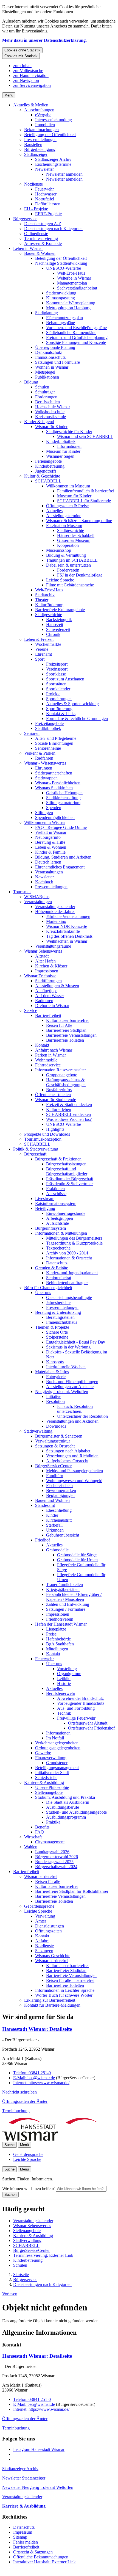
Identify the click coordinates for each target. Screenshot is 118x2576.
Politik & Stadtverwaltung (36, 1149)
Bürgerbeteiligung (40, 149)
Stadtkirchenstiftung (63, 798)
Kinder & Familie (50, 852)
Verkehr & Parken (40, 753)
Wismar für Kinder (51, 427)
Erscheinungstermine (53, 164)
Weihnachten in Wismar (67, 941)
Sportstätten (56, 684)
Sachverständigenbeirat (77, 288)
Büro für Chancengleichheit (48, 1288)
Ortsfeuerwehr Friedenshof (91, 1728)
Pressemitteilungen (40, 140)
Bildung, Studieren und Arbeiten (63, 857)
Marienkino (56, 921)
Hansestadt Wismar (37, 2029)
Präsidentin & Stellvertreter (69, 1184)
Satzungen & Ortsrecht (55, 1446)
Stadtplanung (47, 313)
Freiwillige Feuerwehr (76, 1718)
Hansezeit (55, 624)
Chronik (53, 634)
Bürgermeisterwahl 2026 (57, 1857)
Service (31, 1010)
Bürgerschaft (35, 1154)
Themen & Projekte (52, 1327)
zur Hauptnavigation (31, 75)
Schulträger (45, 392)
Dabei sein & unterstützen (68, 565)
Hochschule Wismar (53, 407)
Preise (51, 1634)
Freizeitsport (57, 664)
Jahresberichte (58, 1302)
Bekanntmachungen (41, 130)
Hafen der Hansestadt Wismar (61, 1624)
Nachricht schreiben (19, 2092)
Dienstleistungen (50, 1926)
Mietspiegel (45, 372)
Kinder (52, 1515)
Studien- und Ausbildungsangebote (76, 1812)
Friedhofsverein (60, 1619)
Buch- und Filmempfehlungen (72, 1382)
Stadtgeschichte (71, 530)
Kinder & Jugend (39, 422)
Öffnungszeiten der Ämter (25, 2101)
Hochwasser (46, 194)
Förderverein (68, 570)
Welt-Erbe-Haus (71, 273)
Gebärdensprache (39, 1906)
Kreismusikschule (50, 417)
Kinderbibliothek (61, 441)
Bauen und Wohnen (52, 1500)
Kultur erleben (59, 1109)
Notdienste (33, 184)
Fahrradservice (48, 1065)
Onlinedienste (36, 234)
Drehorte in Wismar (52, 1006)
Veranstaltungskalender (55, 907)
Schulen (42, 387)
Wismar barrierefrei (41, 1876)
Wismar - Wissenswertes (45, 763)
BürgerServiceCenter (53, 1466)
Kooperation (68, 545)
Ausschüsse (56, 1194)
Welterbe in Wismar (74, 278)
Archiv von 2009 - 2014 (67, 1253)
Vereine (42, 649)
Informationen (69, 446)
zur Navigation (26, 80)
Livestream (45, 1199)
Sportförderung (59, 709)
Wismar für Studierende (56, 1100)
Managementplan (72, 283)
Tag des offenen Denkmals (69, 936)
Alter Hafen (45, 961)
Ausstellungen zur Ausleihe (70, 1387)
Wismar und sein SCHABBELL (85, 436)
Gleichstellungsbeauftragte (69, 1297)
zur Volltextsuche (28, 71)
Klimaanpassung (61, 298)
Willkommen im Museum (68, 486)
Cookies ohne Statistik (22, 50)
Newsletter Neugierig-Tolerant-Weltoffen (38, 2487)
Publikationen (47, 377)
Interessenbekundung (54, 120)
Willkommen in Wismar (45, 822)
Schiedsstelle (46, 1777)
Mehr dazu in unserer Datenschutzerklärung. (44, 40)
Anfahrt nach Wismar (54, 1050)
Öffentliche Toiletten (53, 1095)
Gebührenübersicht (63, 1535)
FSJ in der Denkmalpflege (80, 575)
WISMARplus (37, 897)
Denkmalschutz (49, 352)
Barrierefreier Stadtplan (66, 1030)
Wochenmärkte (48, 644)
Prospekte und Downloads (47, 1134)
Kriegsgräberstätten (63, 1589)
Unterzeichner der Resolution (82, 1416)
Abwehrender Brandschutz (80, 1698)
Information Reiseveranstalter (61, 1070)
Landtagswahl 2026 (52, 1852)
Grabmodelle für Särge (77, 1555)
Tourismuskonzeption (43, 1139)
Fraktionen (55, 1189)
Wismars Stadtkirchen (54, 788)
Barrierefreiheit (48, 1015)
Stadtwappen (46, 778)
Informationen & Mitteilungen (61, 1233)
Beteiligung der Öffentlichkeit (50, 135)
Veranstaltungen (49, 872)
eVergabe (43, 115)
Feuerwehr (44, 189)
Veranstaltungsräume (53, 946)
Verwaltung (45, 1916)
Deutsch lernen (48, 862)
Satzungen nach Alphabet (68, 1451)
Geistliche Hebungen (64, 793)
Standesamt (45, 1505)
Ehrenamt (43, 654)
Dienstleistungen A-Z (43, 224)
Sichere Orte (57, 1332)
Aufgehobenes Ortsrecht (67, 1461)
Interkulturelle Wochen (66, 1367)
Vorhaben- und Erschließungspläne (76, 328)
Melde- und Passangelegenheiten (75, 1471)
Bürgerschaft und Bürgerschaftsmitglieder (67, 1171)
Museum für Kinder (63, 451)
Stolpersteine (57, 1337)
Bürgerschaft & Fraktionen (58, 1159)
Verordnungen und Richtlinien (72, 1456)
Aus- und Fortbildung (76, 1708)
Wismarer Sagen (60, 456)
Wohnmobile (46, 1060)
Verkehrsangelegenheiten (57, 1743)
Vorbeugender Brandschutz (81, 1703)
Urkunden (55, 1530)
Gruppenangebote (62, 1075)
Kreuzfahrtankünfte (63, 931)
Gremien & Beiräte (52, 1268)
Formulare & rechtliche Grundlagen (77, 719)
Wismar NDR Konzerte (67, 926)
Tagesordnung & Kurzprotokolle (74, 1243)
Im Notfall (55, 1738)
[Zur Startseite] (58, 2139)
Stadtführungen (48, 981)
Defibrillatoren (48, 204)
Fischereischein (59, 1486)
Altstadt (42, 956)
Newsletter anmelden (64, 174)
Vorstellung (67, 1669)
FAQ (40, 1832)
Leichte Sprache (60, 580)
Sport (40, 659)
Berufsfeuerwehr (61, 1693)
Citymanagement (50, 1842)
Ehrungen (44, 768)
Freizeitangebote (49, 723)
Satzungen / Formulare (66, 1609)
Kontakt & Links (61, 714)
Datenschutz (57, 1263)
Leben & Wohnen (51, 847)
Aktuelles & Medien (31, 105)
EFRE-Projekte (48, 214)
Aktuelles (54, 511)
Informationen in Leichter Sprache (65, 1990)
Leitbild (64, 1679)
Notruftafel (45, 199)
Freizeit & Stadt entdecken (69, 1104)
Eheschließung (59, 1510)
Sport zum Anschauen (65, 679)
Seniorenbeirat (59, 1278)
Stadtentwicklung (61, 293)
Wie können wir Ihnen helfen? (28, 2189)
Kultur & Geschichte (42, 476)
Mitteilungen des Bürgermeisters (74, 1238)
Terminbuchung (16, 2111)
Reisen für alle (48, 1881)
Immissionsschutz (50, 357)
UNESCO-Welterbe (64, 268)
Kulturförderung (49, 605)
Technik (64, 1713)
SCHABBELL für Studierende (84, 501)
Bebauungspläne (61, 323)
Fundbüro (55, 1476)
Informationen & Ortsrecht (69, 1258)
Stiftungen (44, 813)
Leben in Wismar (28, 248)
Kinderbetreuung (50, 466)
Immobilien (45, 125)
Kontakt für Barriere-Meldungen (52, 2005)
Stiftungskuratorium (63, 803)
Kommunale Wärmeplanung (71, 303)
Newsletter (44, 169)
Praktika (53, 1822)
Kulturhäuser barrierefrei (67, 1020)
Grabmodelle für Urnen (77, 1560)
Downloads (56, 1426)
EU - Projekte (36, 209)
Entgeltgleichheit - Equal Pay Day (76, 1342)
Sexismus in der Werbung (68, 1347)
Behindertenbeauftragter (67, 1283)
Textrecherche (58, 1248)
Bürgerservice (25, 219)
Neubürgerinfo (48, 837)
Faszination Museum (64, 526)
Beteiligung (45, 1208)
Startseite (21, 2275)
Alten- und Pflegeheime (56, 738)
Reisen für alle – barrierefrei (70, 1980)
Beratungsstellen (60, 1317)
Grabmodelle (57, 1550)
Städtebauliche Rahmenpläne (71, 333)
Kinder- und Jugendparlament (72, 1273)
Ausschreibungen (39, 110)
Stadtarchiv (45, 595)
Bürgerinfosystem (50, 1228)
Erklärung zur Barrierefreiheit (50, 2000)
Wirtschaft (33, 1837)
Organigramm (69, 1674)
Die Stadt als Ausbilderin (68, 1802)
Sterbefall (54, 1525)
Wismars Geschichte (53, 1956)
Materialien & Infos (52, 1372)
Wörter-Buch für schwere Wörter (64, 1995)
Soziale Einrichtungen (54, 743)
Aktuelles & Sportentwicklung (72, 704)
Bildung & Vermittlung (66, 555)
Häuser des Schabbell (76, 535)
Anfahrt (42, 1941)
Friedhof (43, 1540)
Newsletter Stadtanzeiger (24, 2478)
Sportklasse (56, 674)
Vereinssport (57, 669)
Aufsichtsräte (57, 1223)
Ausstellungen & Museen (57, 986)
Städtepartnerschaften (54, 773)
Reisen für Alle (59, 1025)
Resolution (55, 1401)
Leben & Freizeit (39, 639)
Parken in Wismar (50, 1055)
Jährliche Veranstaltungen (68, 916)
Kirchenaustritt (59, 1520)
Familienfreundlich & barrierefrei (86, 491)
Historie (64, 1683)
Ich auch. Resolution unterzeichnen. (75, 1409)
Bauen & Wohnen (40, 253)
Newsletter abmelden (64, 179)
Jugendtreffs (46, 471)
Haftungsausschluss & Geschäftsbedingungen (66, 1082)
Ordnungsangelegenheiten (58, 1748)
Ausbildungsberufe (63, 1807)
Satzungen (44, 1951)
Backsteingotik (59, 620)
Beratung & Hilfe (50, 842)
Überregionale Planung (55, 347)
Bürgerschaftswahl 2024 (56, 1867)
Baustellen (33, 144)
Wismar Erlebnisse (40, 976)
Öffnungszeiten (48, 1931)
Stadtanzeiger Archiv (53, 159)
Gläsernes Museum (74, 540)
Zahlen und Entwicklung (68, 1604)
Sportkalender (58, 689)
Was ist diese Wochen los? (69, 1119)
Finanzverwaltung (51, 1758)
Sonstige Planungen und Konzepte (76, 342)
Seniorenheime (48, 748)
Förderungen (46, 397)
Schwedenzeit (58, 629)
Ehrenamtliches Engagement (60, 867)
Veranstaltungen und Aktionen (72, 1421)
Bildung (31, 382)
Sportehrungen (59, 699)
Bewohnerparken (61, 1490)
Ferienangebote (48, 461)
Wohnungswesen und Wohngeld (74, 1481)
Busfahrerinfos (59, 1090)
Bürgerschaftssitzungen (66, 1164)
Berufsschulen (47, 402)
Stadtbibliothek (48, 728)
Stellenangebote (49, 1792)
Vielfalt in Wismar (51, 832)
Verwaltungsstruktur (53, 1441)
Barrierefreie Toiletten (65, 1040)
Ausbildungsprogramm (66, 1817)
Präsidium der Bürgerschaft (70, 1179)
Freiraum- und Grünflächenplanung (77, 337)
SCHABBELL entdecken (68, 1114)
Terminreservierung (41, 238)
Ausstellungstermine (64, 516)
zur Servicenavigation (32, 85)
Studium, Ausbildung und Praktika (65, 1797)
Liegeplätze (56, 1629)
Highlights (55, 1129)
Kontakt (42, 1045)
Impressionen (47, 971)
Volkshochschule (50, 412)
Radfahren (44, 758)
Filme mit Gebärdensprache (70, 585)
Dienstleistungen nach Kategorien (53, 229)
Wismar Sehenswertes (43, 951)
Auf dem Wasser (50, 996)
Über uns (43, 1293)
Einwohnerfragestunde (66, 1213)
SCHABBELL (48, 481)
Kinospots (55, 1362)
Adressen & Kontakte (43, 243)
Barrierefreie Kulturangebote (60, 610)
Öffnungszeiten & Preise (67, 506)
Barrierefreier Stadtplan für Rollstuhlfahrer (72, 1891)
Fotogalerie (56, 1377)
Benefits (42, 1827)
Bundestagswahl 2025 (54, 1862)
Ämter (41, 1921)
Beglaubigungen (60, 1495)
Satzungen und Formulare (57, 362)
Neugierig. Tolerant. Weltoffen (62, 1392)
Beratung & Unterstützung (58, 1312)
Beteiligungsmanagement (57, 1768)
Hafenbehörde (58, 1639)
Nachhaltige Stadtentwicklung (61, 263)
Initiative (54, 1396)
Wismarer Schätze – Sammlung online (79, 521)
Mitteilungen (57, 1649)
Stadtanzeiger (36, 154)
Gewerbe (43, 1753)
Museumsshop (59, 550)
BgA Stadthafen (60, 1644)
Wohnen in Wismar (52, 367)
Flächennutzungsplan (64, 318)
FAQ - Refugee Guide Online (61, 827)
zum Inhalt (22, 66)
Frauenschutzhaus (62, 1322)
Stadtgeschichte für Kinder (69, 431)
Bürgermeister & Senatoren (59, 1436)
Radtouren (44, 1001)
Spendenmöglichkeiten (55, 817)
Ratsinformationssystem (56, 1203)
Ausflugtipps (46, 991)
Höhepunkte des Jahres (55, 911)
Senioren (32, 733)
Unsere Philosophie (52, 1787)
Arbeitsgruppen (60, 1218)
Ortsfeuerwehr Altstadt (88, 1723)
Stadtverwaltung (38, 1431)
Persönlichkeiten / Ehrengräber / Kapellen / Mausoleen (74, 1597)
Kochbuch (44, 882)
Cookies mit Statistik (21, 56)
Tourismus (22, 892)
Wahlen (31, 1847)
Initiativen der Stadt (52, 1773)
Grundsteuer (57, 1763)
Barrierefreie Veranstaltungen (71, 1035)
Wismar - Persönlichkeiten (58, 783)
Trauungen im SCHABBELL (72, 560)
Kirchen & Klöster (51, 966)
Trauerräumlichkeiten (64, 1585)
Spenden (54, 808)
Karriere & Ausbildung (44, 1782)
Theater (42, 600)
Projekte (53, 694)
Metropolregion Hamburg (68, 308)
